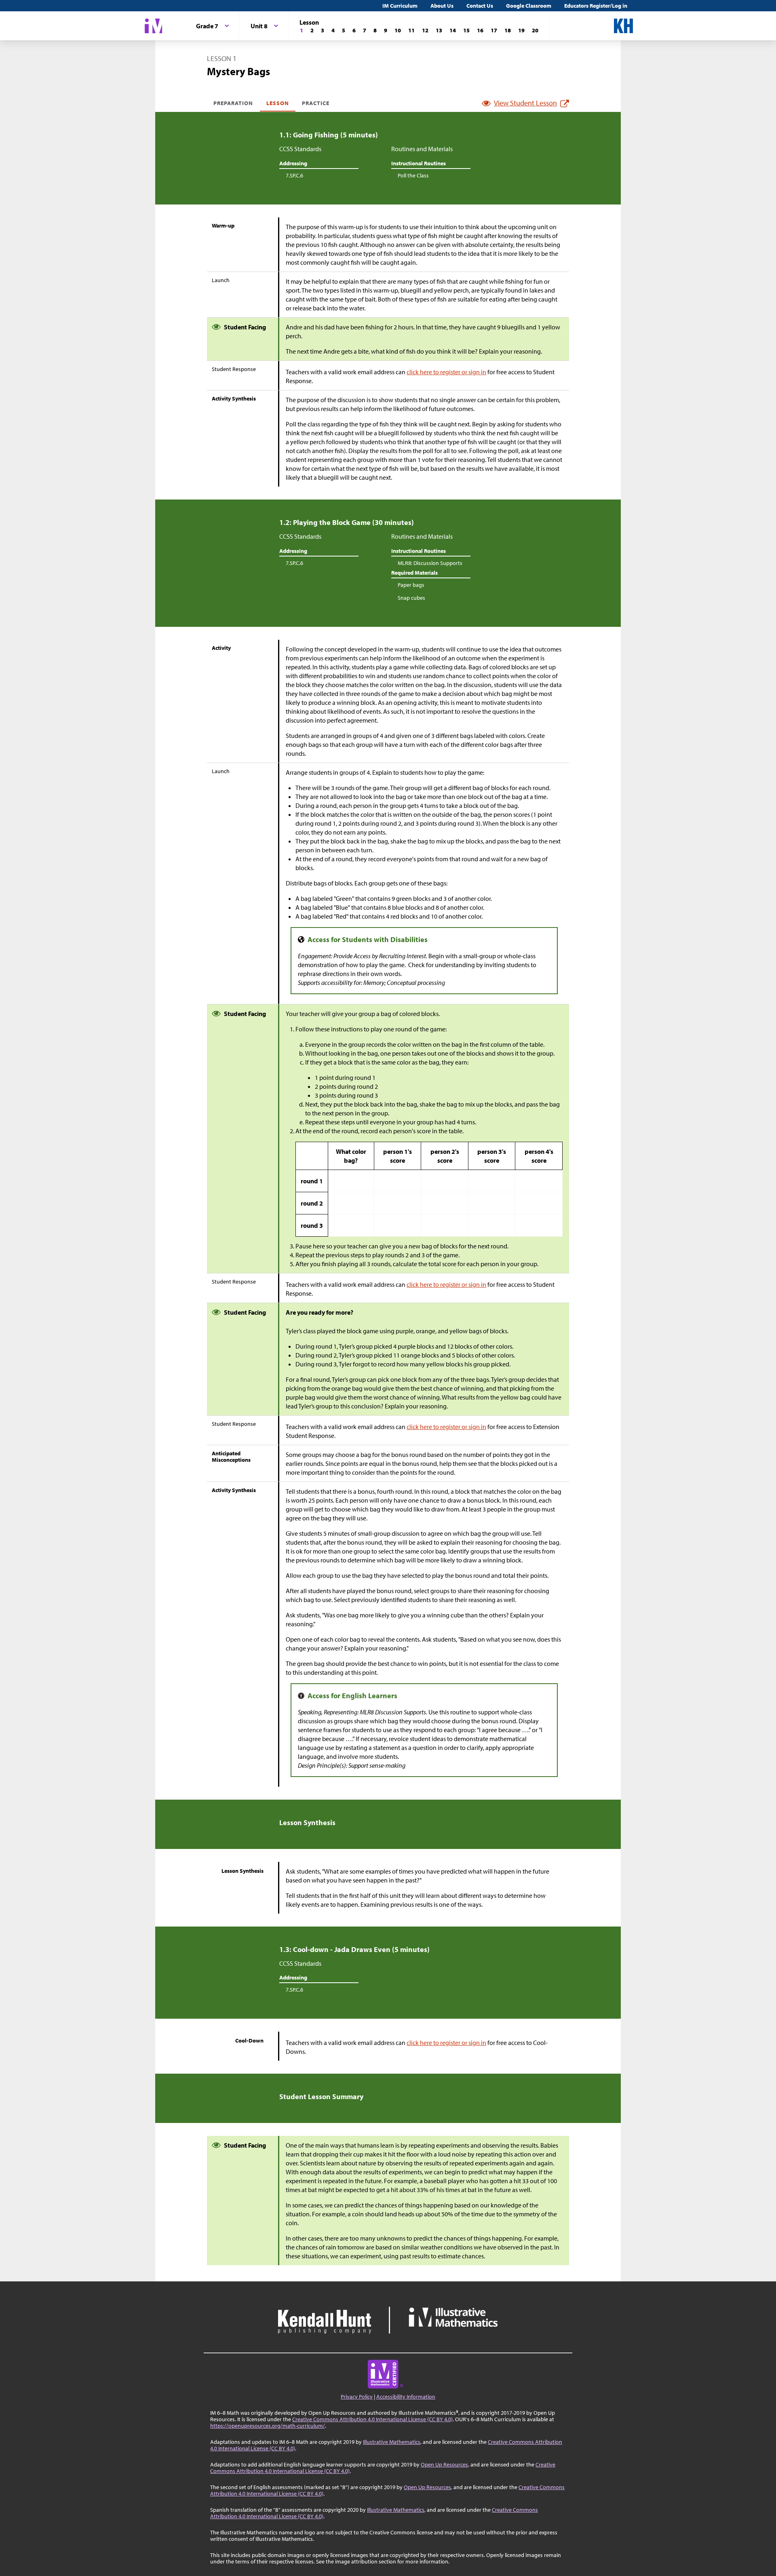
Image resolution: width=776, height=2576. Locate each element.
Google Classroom (529, 6)
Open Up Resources (444, 2464)
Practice (316, 103)
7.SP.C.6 (294, 175)
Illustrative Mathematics (392, 2442)
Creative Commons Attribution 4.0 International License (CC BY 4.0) (372, 2419)
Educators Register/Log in (596, 6)
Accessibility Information (406, 2397)
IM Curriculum (400, 6)
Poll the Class (413, 175)
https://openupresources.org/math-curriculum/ (268, 2426)
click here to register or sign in (446, 372)
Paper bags (411, 585)
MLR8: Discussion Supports (430, 563)
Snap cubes (411, 598)
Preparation (233, 103)
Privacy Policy (357, 2397)
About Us (442, 6)
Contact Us (480, 6)
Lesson (278, 103)
